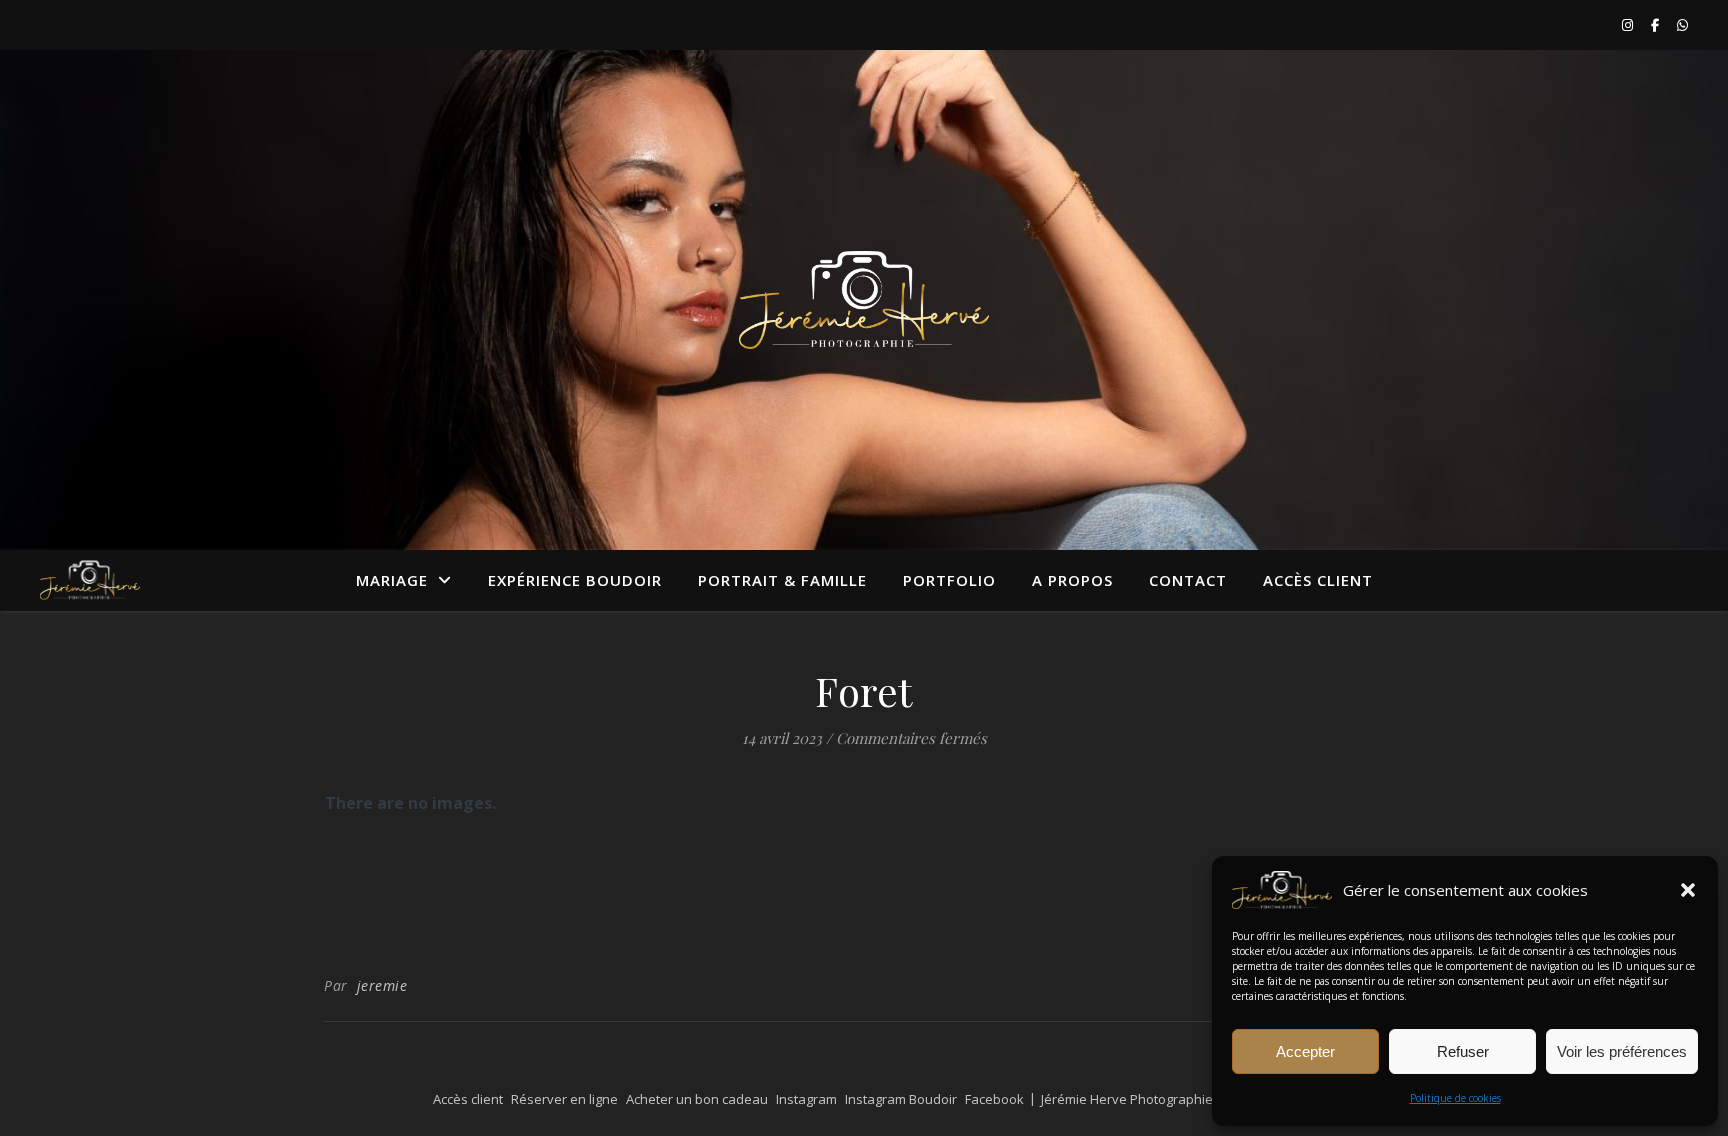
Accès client (1318, 580)
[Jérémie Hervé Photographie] (864, 299)
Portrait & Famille (782, 580)
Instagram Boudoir (901, 1099)
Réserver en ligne (564, 1099)
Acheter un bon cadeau (697, 1099)
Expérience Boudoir (575, 580)
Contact (1188, 580)
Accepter (1305, 1051)
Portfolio (949, 580)
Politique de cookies (1455, 1098)
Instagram (806, 1099)
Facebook (994, 1099)
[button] (1688, 890)
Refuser (1463, 1051)
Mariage (392, 580)
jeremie (382, 985)
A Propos (1072, 580)
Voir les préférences (1622, 1051)
